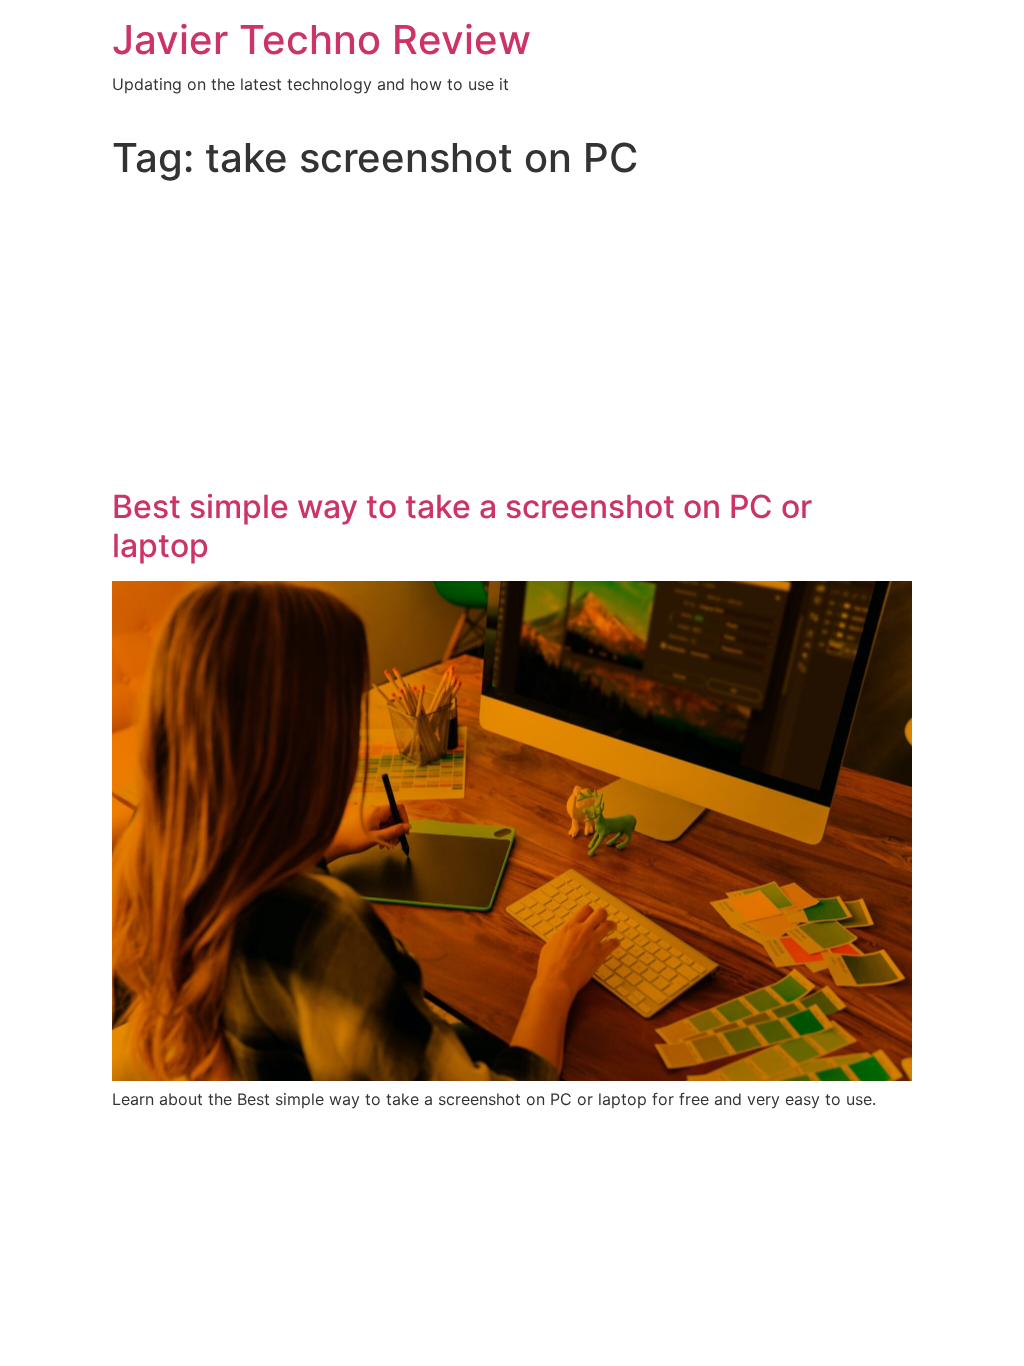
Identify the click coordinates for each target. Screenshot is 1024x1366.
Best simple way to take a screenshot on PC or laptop (462, 525)
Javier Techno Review (321, 39)
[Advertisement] (512, 338)
